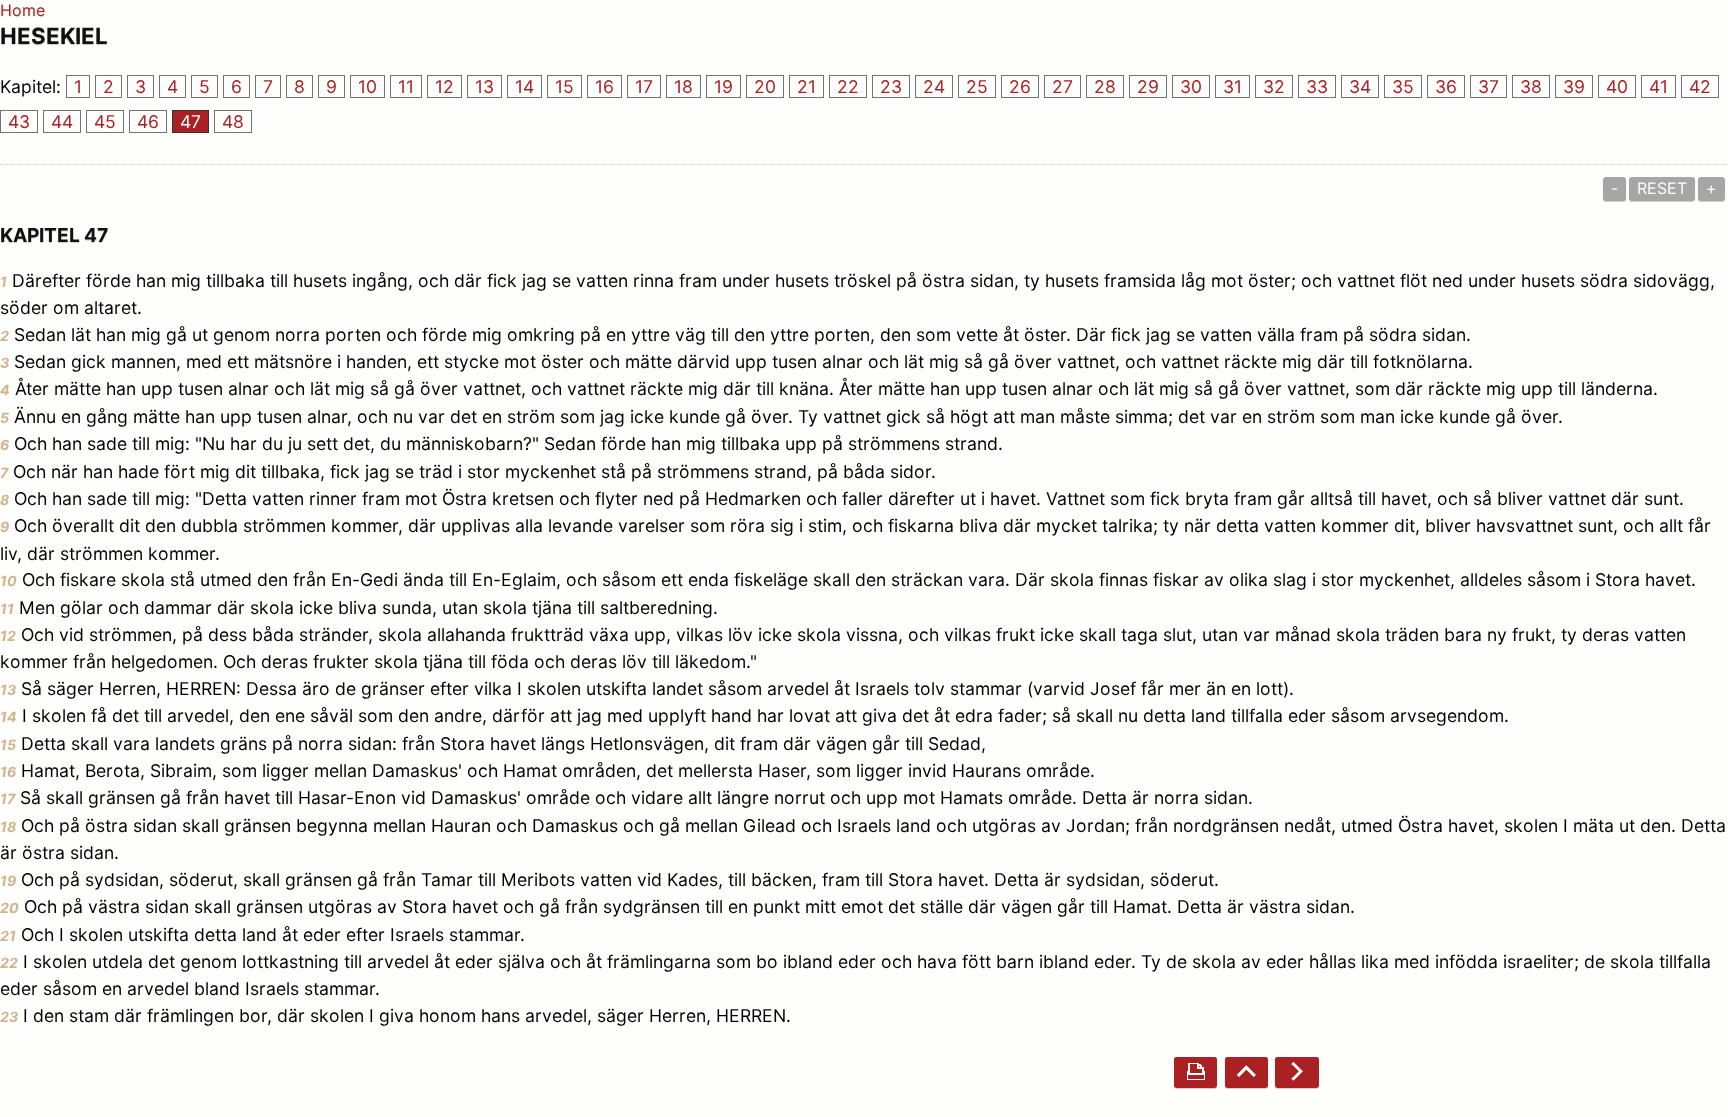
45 (105, 121)
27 (1062, 86)
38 (1531, 86)
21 (806, 86)
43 (19, 121)
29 (1148, 86)
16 (604, 86)
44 (62, 121)
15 (564, 86)
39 (1574, 86)
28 (1105, 86)
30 (1191, 86)
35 (1403, 86)
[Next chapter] (1296, 1072)
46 (148, 121)
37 (1488, 86)
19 (723, 86)
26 (1020, 86)
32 (1274, 86)
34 (1360, 86)
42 (1700, 86)
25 (977, 86)
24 (934, 86)
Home (22, 10)
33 (1317, 86)
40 (1617, 86)
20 (765, 86)
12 (444, 86)
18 (683, 86)
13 (484, 86)
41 (1658, 86)
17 (644, 86)
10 (367, 86)
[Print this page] (1195, 1072)
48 (233, 121)
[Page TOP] (1246, 1072)
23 (891, 86)
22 (848, 86)
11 (406, 86)
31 (1232, 86)
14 (524, 86)
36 (1446, 86)
